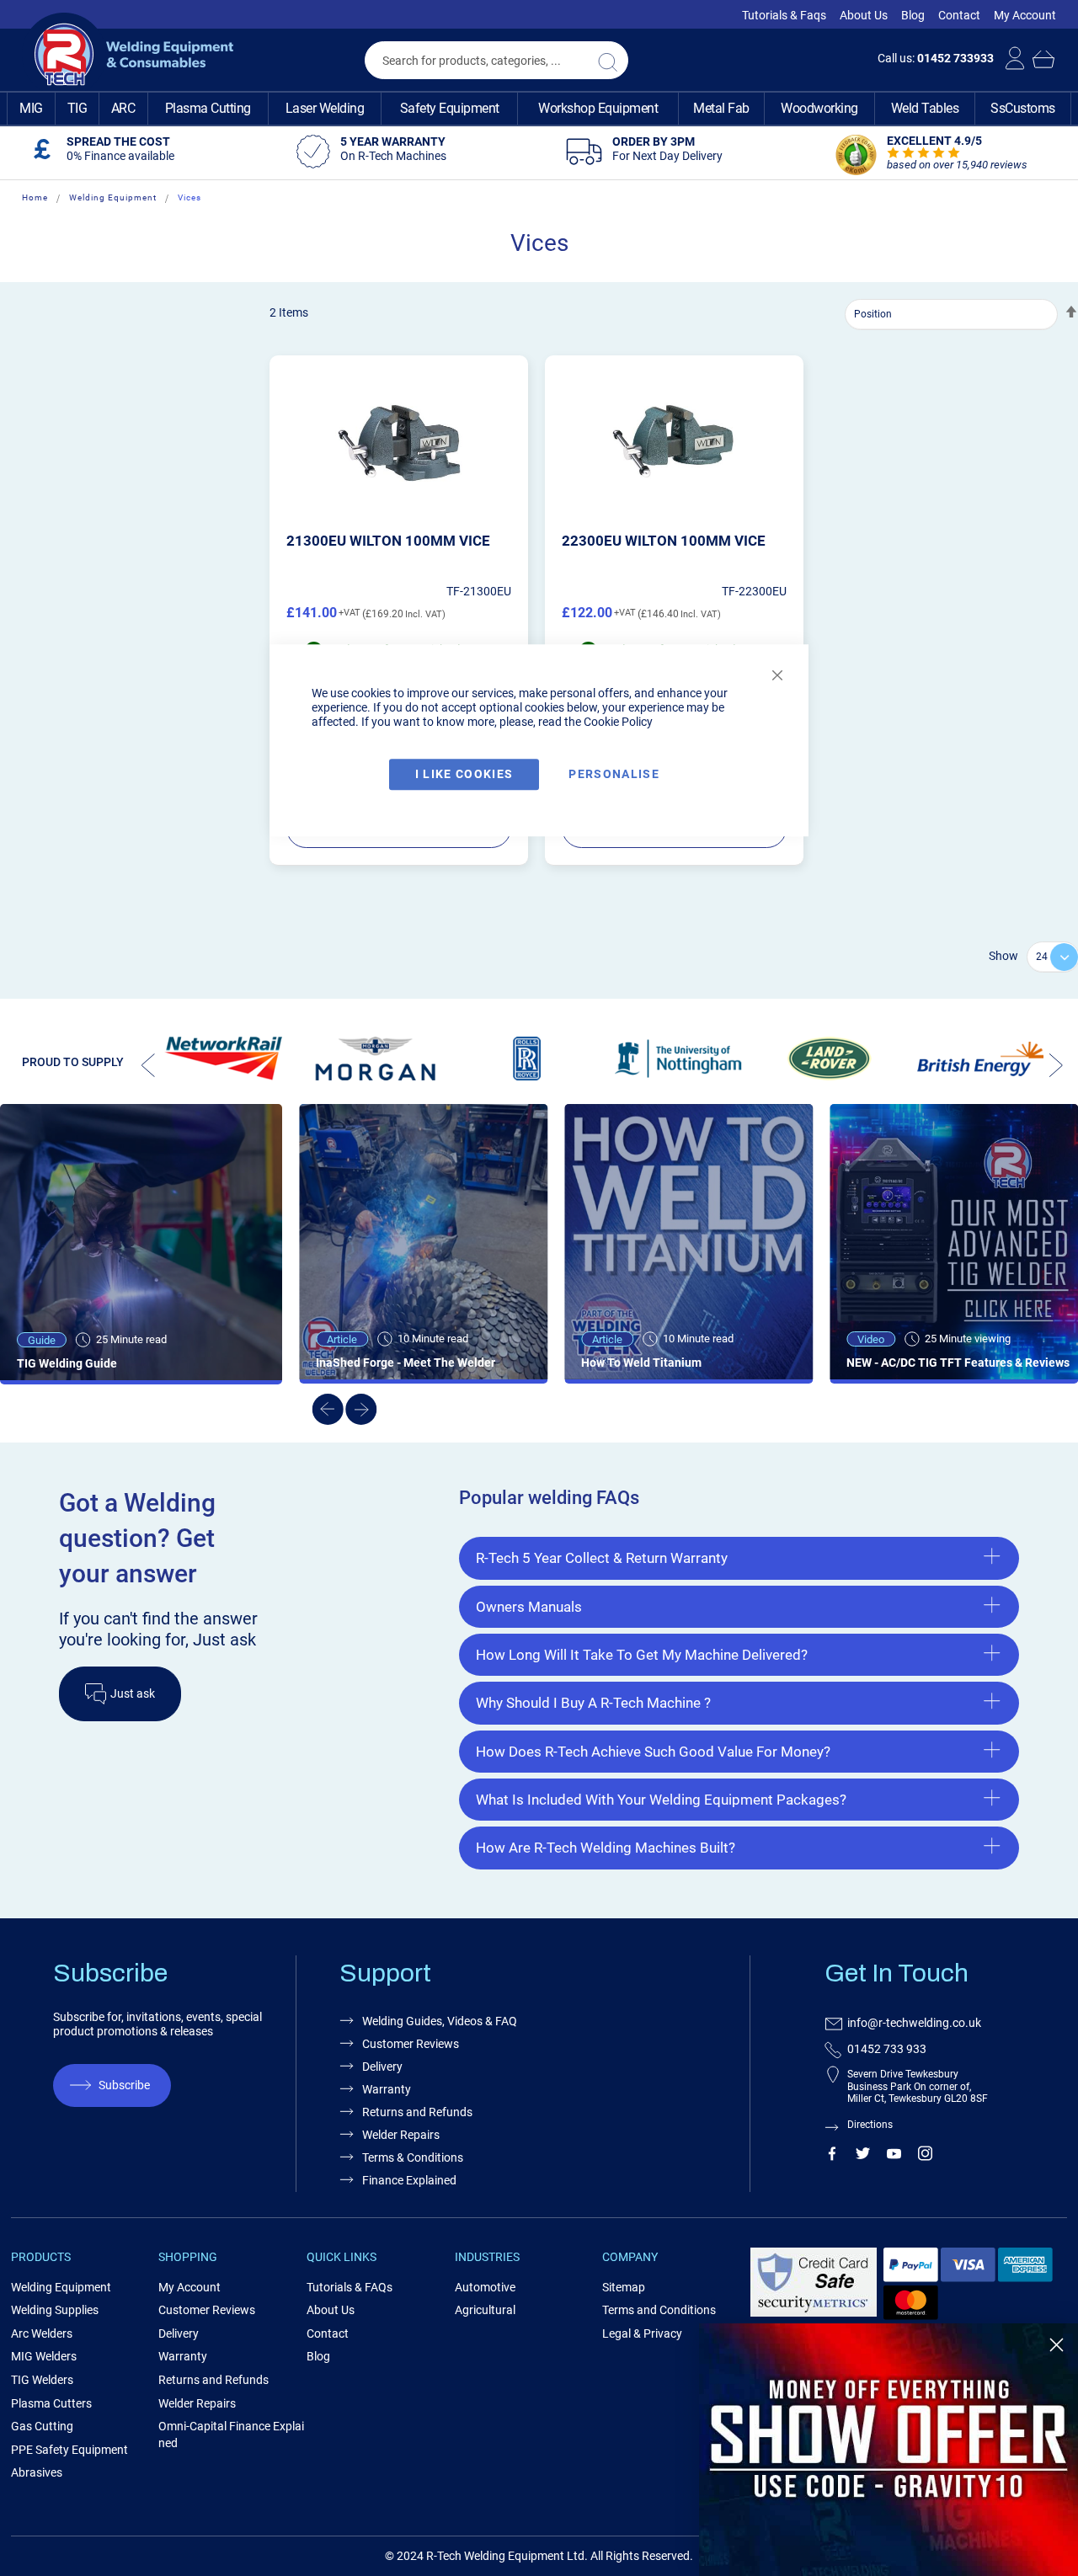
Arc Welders (42, 2333)
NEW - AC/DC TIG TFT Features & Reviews (958, 1363)
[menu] (539, 109)
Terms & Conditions (413, 2157)
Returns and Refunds (417, 2112)
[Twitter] (863, 2157)
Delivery (382, 2067)
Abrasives (37, 2472)
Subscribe (124, 2085)
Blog (913, 15)
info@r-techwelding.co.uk (914, 2023)
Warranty (387, 2089)
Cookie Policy (618, 722)
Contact (959, 15)
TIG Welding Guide (67, 1363)
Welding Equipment (113, 197)
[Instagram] (925, 2157)
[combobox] (496, 60)
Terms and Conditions (659, 2310)
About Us (864, 15)
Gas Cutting (42, 2426)
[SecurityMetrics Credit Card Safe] (814, 2314)
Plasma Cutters (51, 2403)
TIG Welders (42, 2380)
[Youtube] (894, 2157)
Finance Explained (409, 2180)
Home (35, 197)
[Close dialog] (1057, 2345)
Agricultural (485, 2310)
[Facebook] (832, 2157)
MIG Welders (44, 2356)
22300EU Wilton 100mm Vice (664, 541)
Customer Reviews (411, 2044)
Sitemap (624, 2287)
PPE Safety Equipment (69, 2450)
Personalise (614, 774)
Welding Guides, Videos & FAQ (440, 2021)
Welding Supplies (55, 2310)
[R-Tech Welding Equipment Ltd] (128, 55)
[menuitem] (31, 109)
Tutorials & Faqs (784, 15)
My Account (1025, 15)
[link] (889, 2450)
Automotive (485, 2287)
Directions (870, 2125)
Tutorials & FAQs (350, 2287)
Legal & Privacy (642, 2333)
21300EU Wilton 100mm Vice (388, 541)
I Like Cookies (464, 774)
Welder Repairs (401, 2135)
